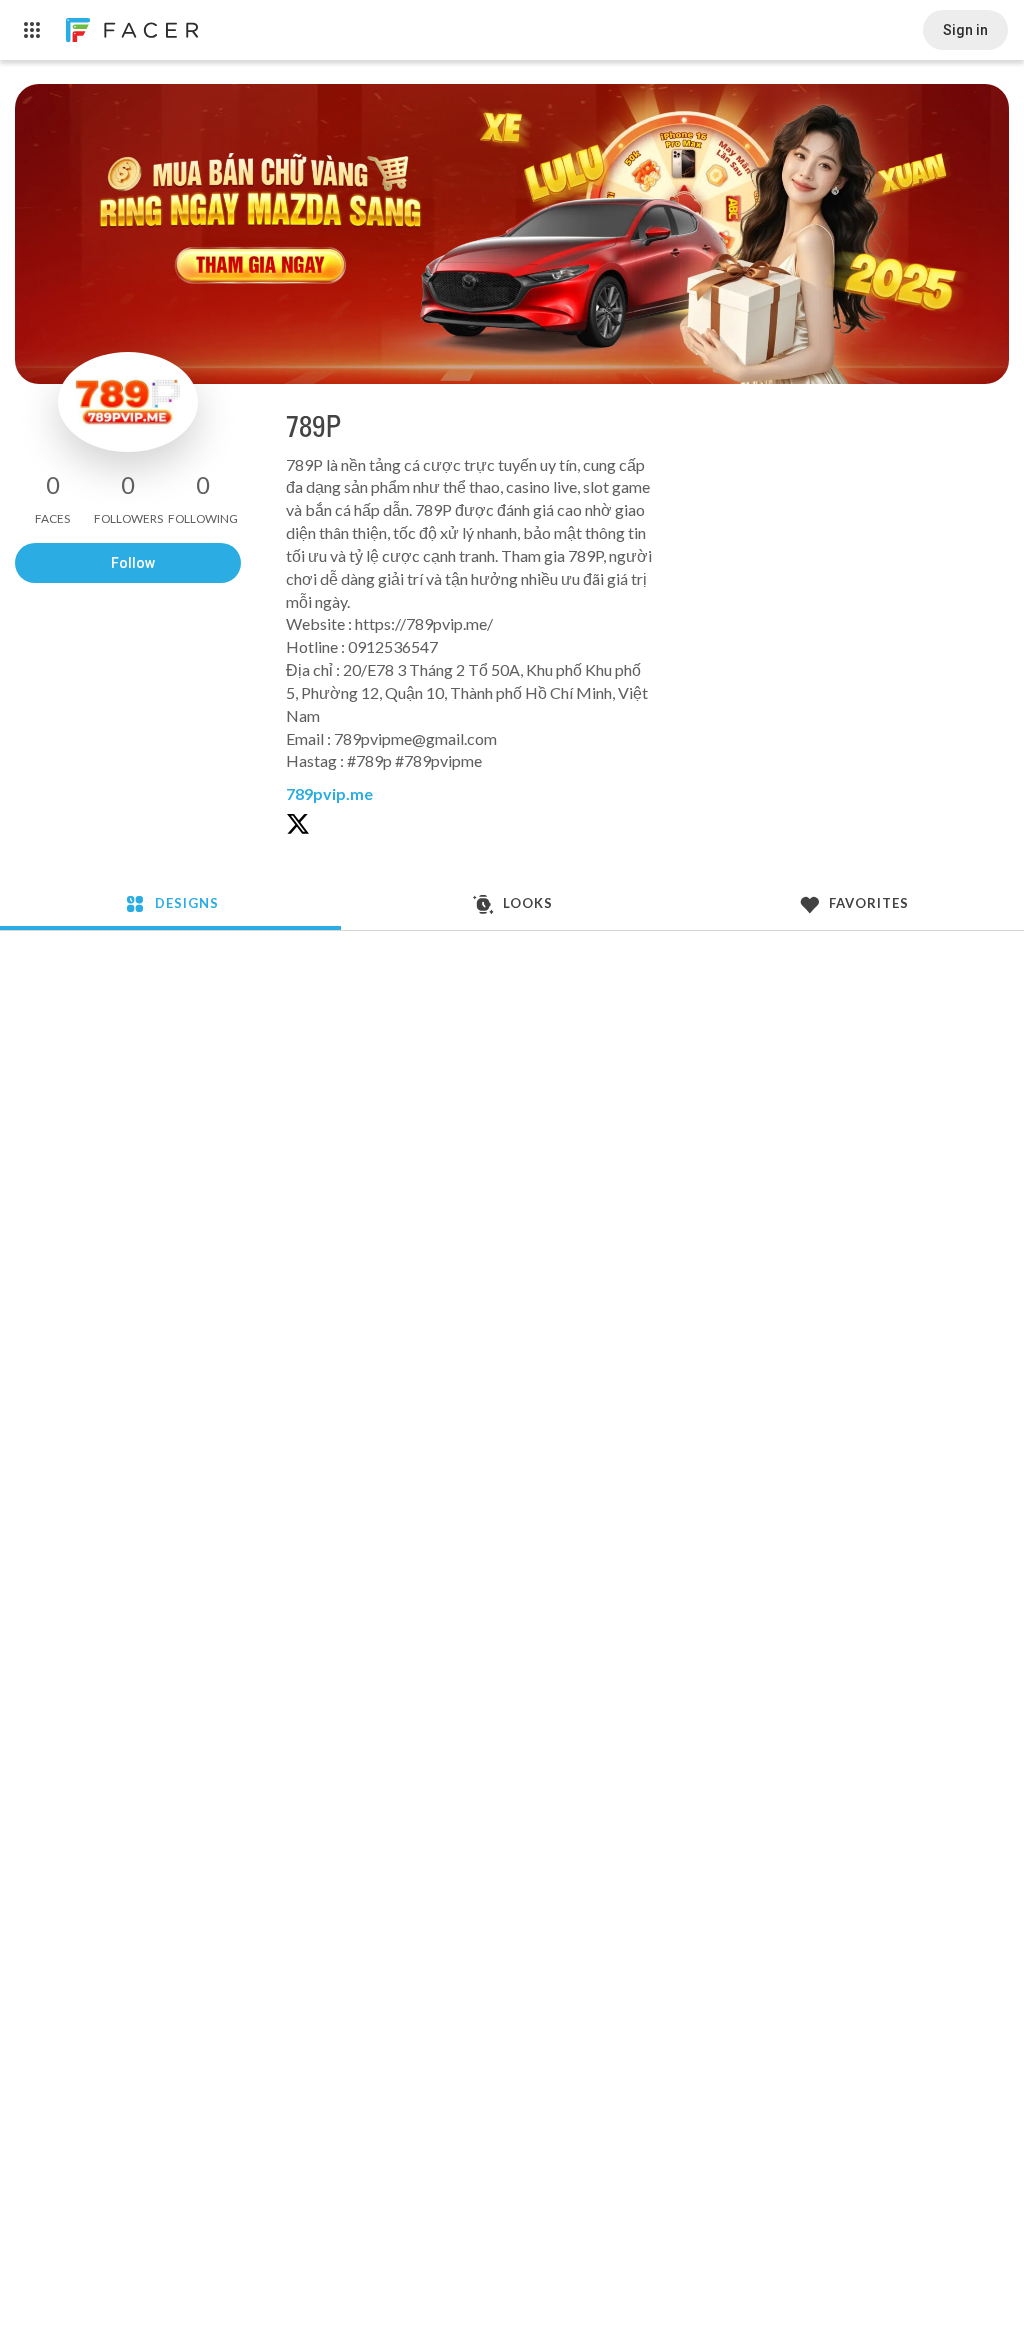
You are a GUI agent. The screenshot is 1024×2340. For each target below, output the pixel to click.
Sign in (965, 30)
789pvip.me (329, 793)
